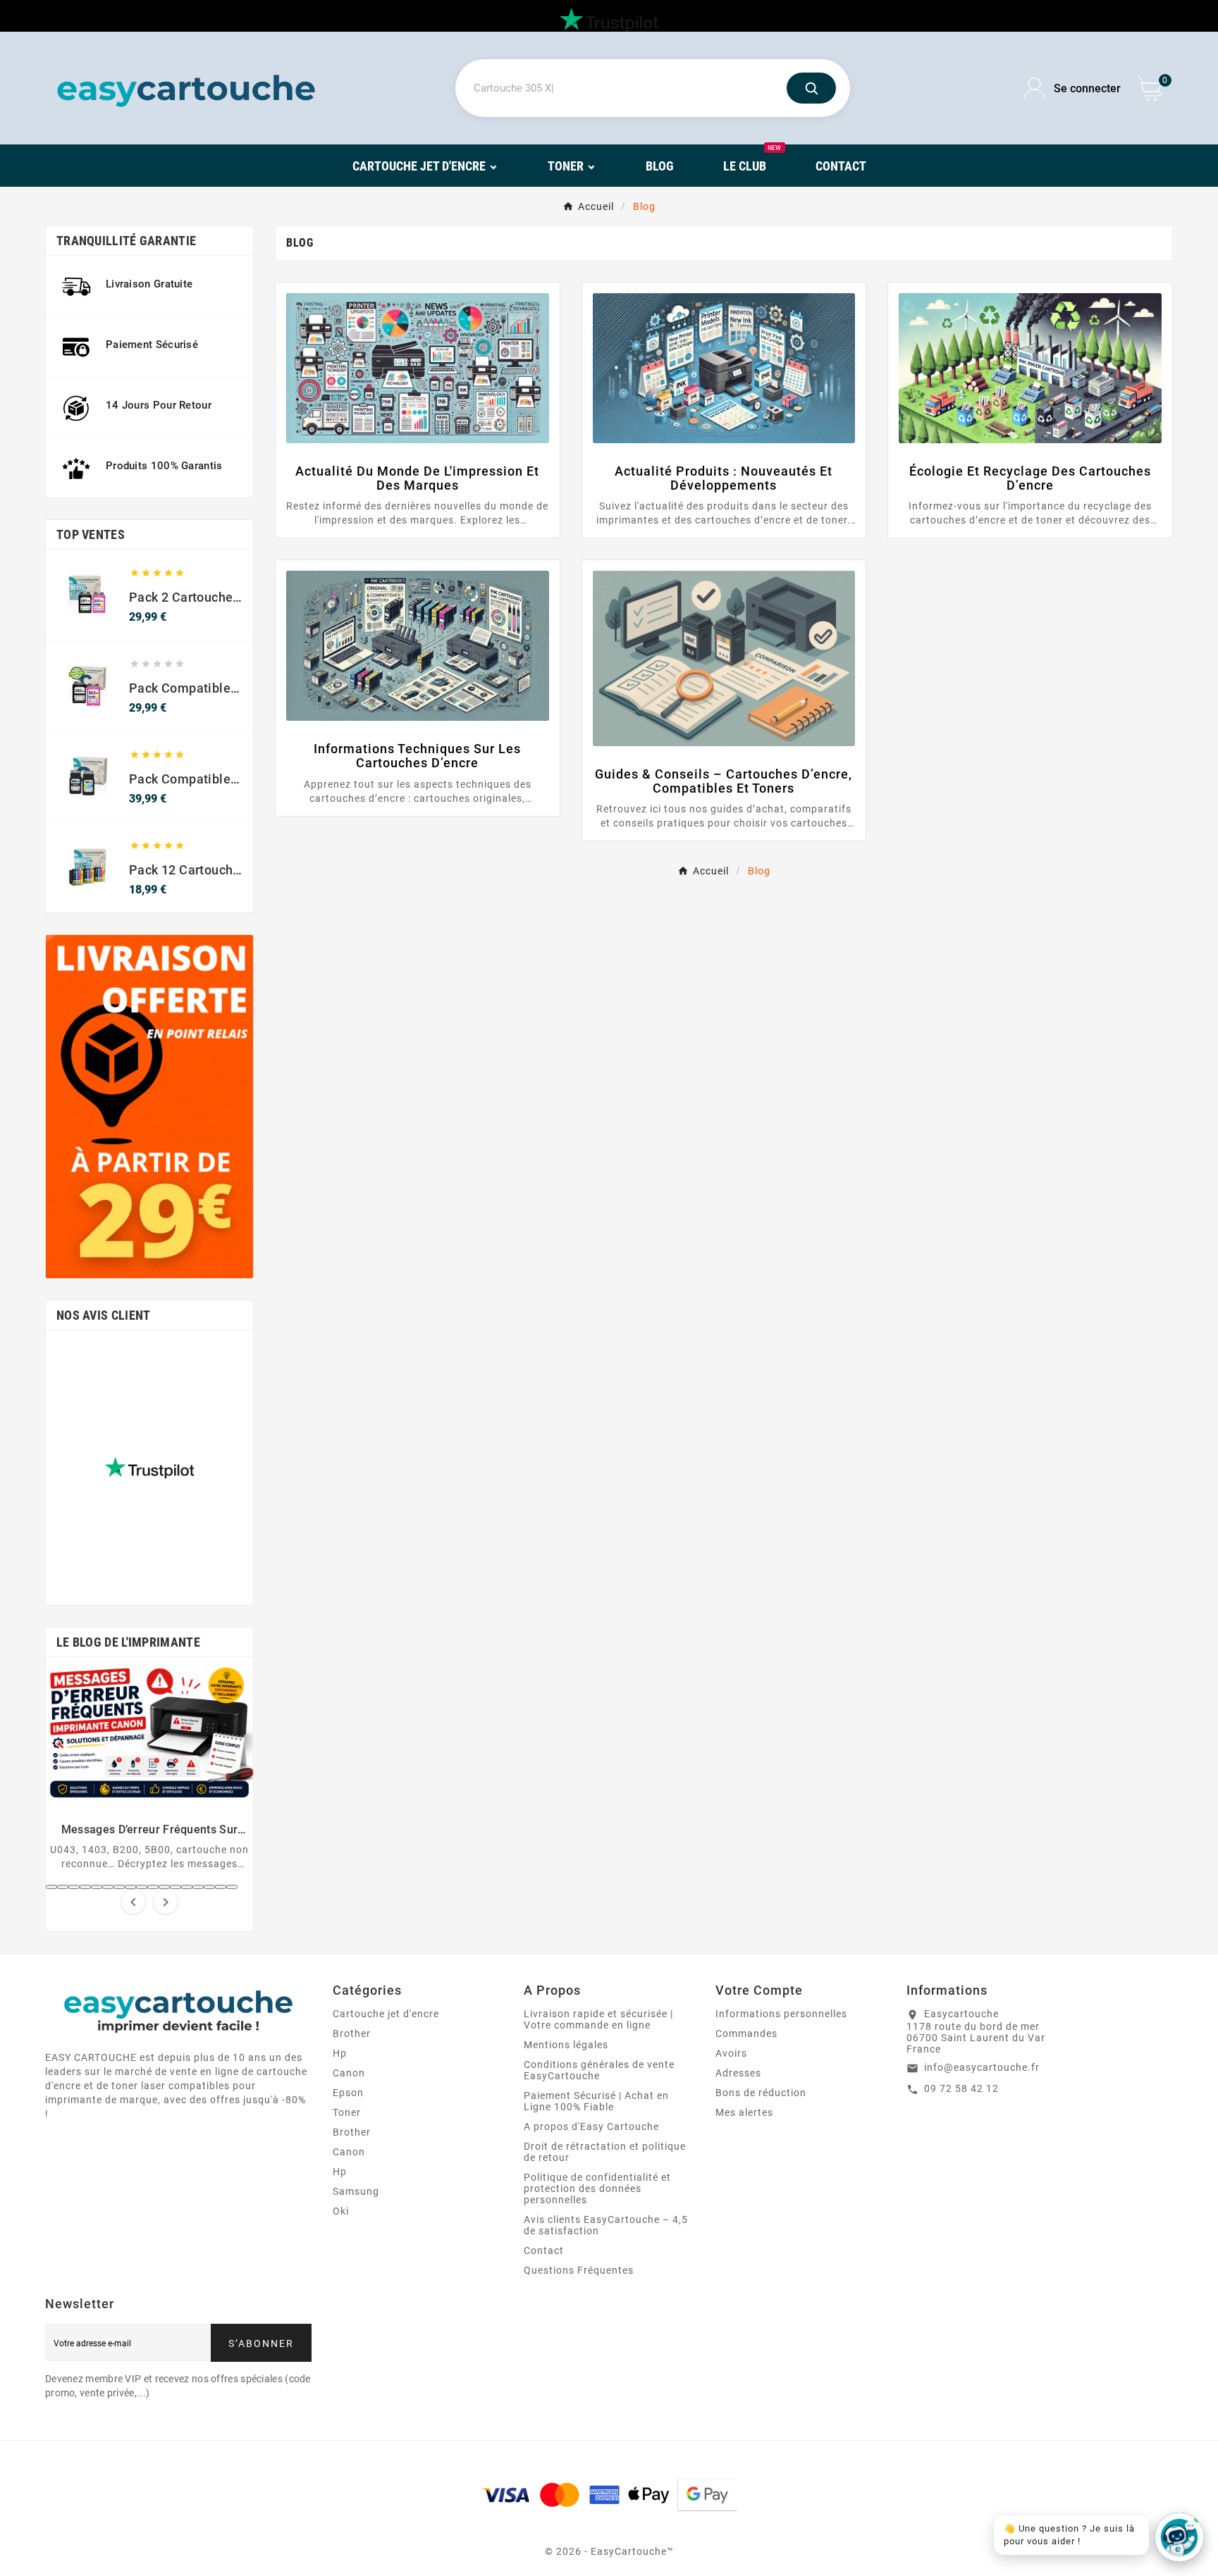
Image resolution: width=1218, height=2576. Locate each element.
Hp (340, 2053)
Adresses (738, 2073)
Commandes (746, 2033)
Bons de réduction (761, 2093)
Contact (544, 2250)
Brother (352, 2033)
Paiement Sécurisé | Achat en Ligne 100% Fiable (596, 2101)
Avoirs (731, 2053)
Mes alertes (744, 2112)
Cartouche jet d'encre (386, 2014)
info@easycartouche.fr (982, 2067)
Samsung (356, 2191)
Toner (347, 2112)
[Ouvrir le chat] (1179, 2537)
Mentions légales (566, 2045)
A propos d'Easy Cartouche (591, 2126)
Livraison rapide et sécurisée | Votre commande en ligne (598, 2019)
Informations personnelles (781, 2014)
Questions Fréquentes (579, 2270)
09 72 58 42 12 (961, 2088)
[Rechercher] (811, 88)
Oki (341, 2211)
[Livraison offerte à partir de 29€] (149, 1107)
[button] (51, 1887)
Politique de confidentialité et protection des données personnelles (597, 2188)
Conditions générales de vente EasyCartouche (599, 2070)
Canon (349, 2073)
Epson (348, 2093)
